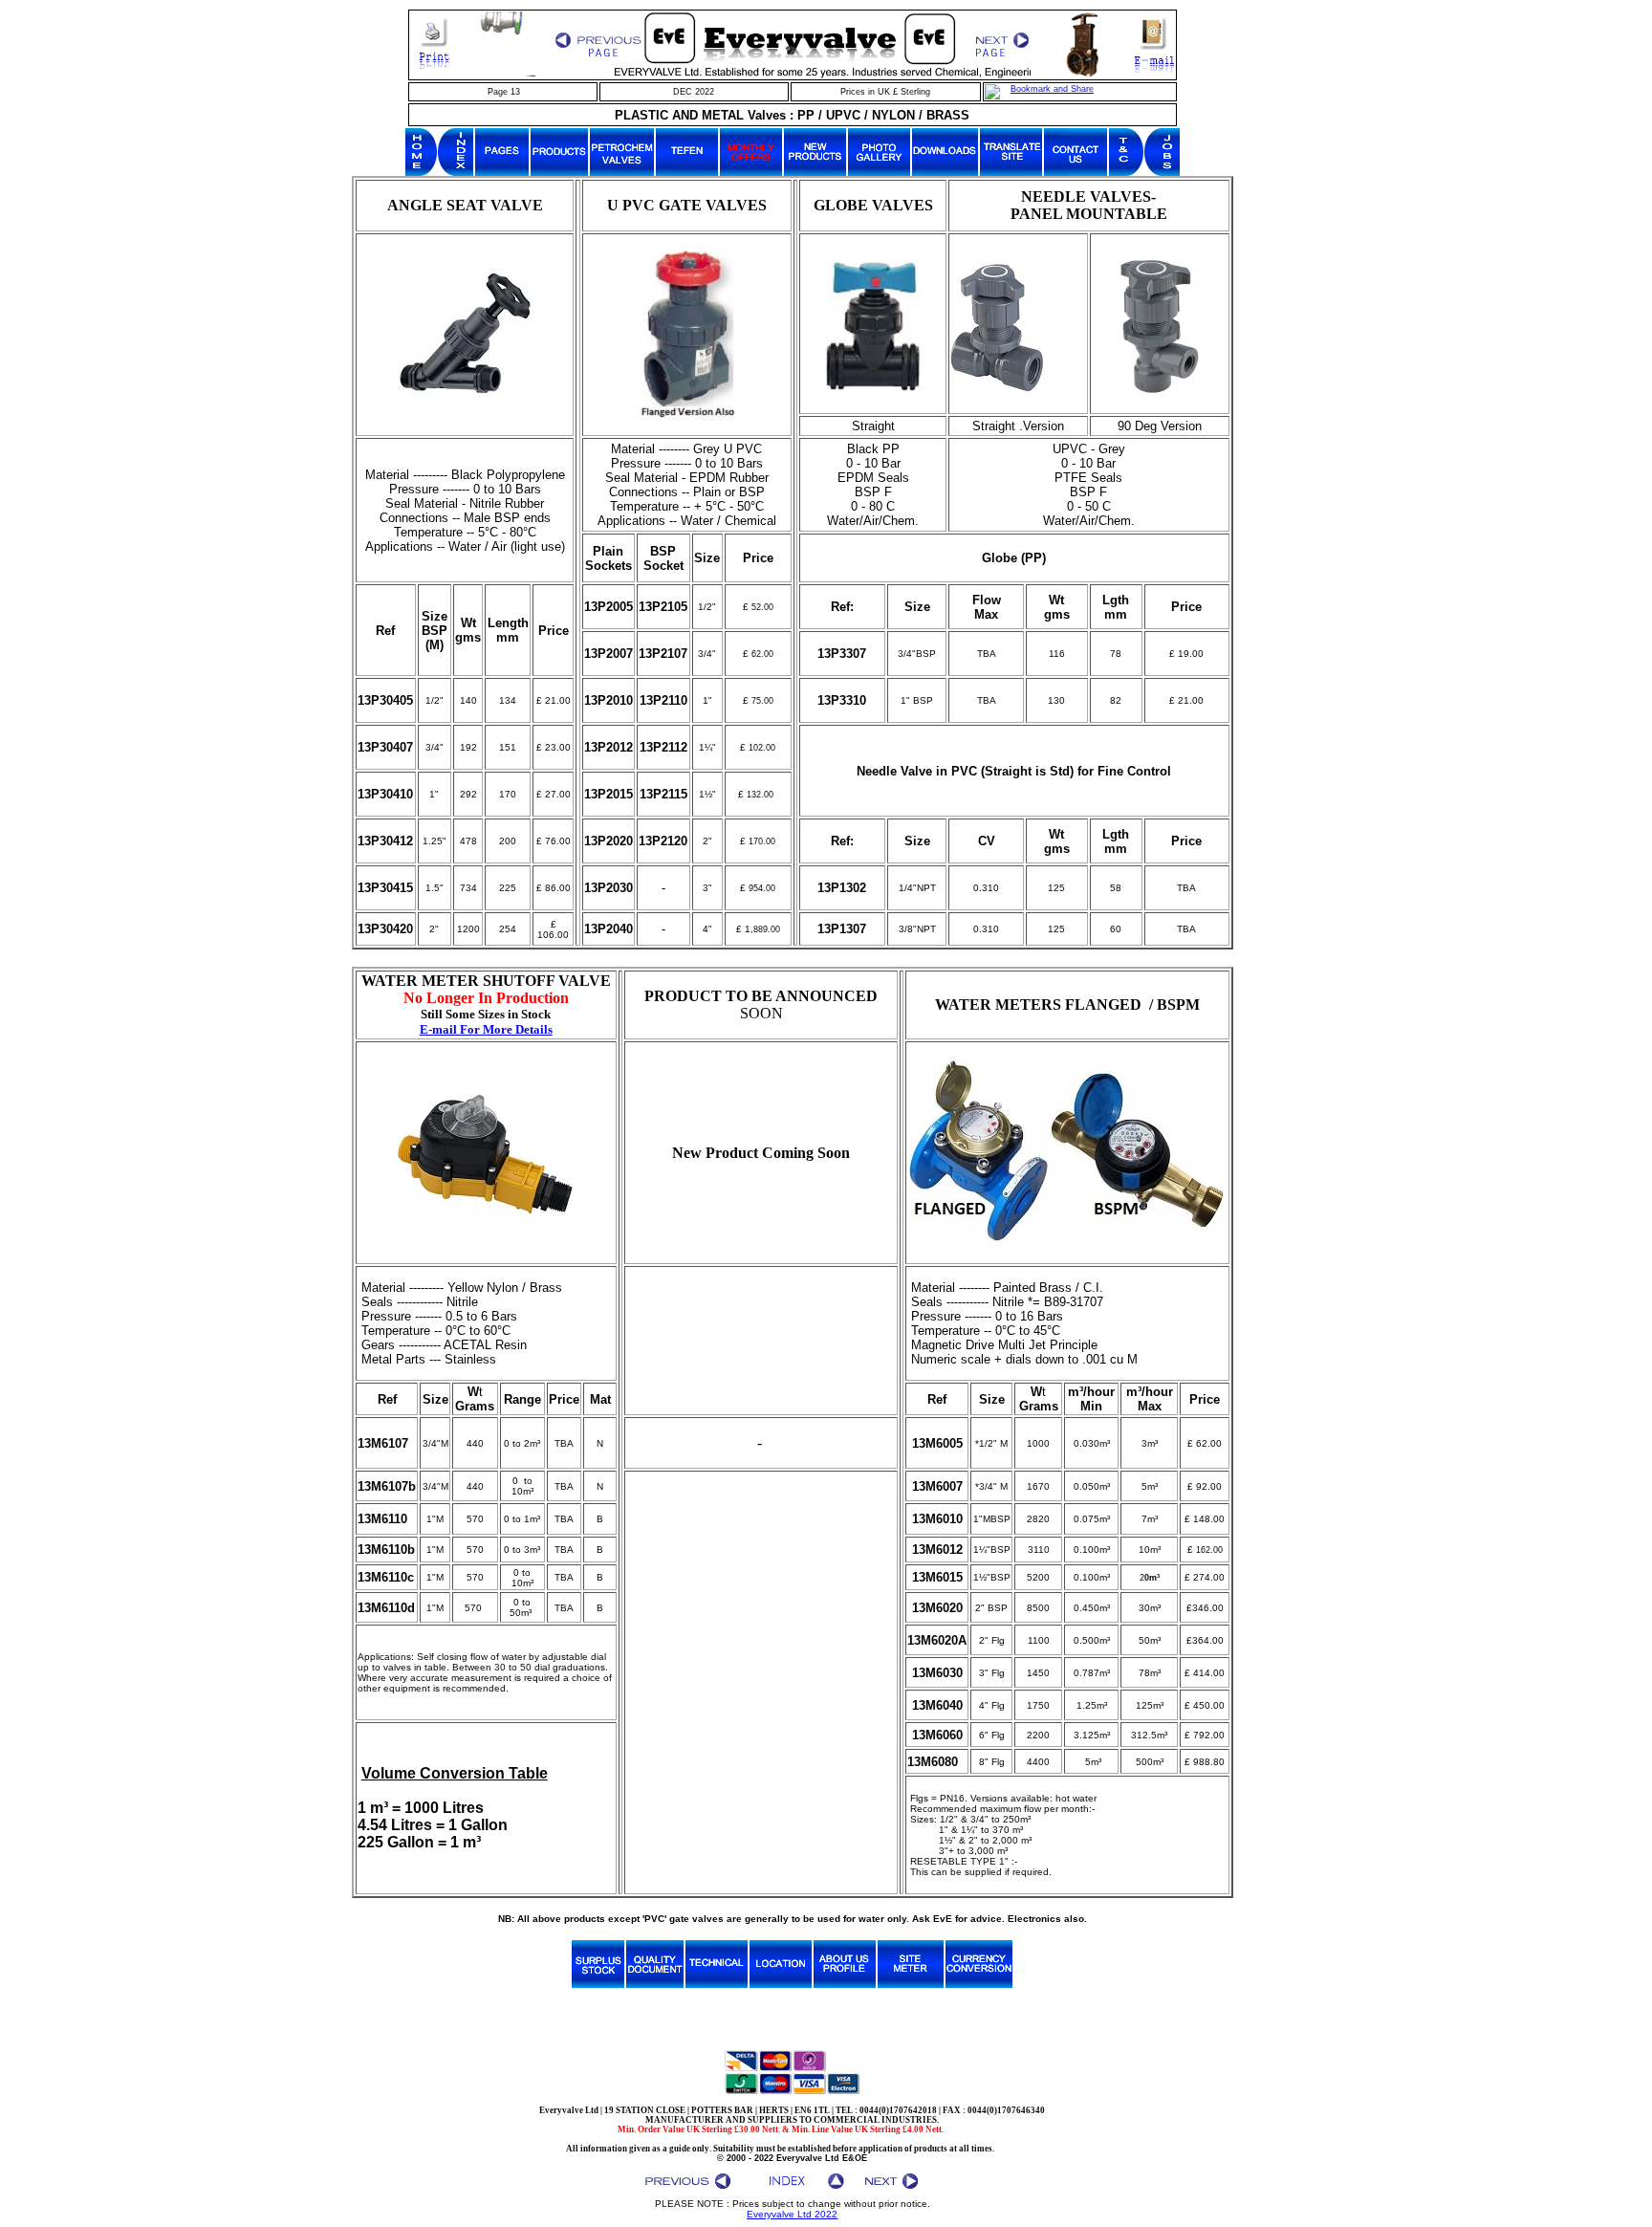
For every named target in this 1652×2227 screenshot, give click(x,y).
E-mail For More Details (486, 1029)
